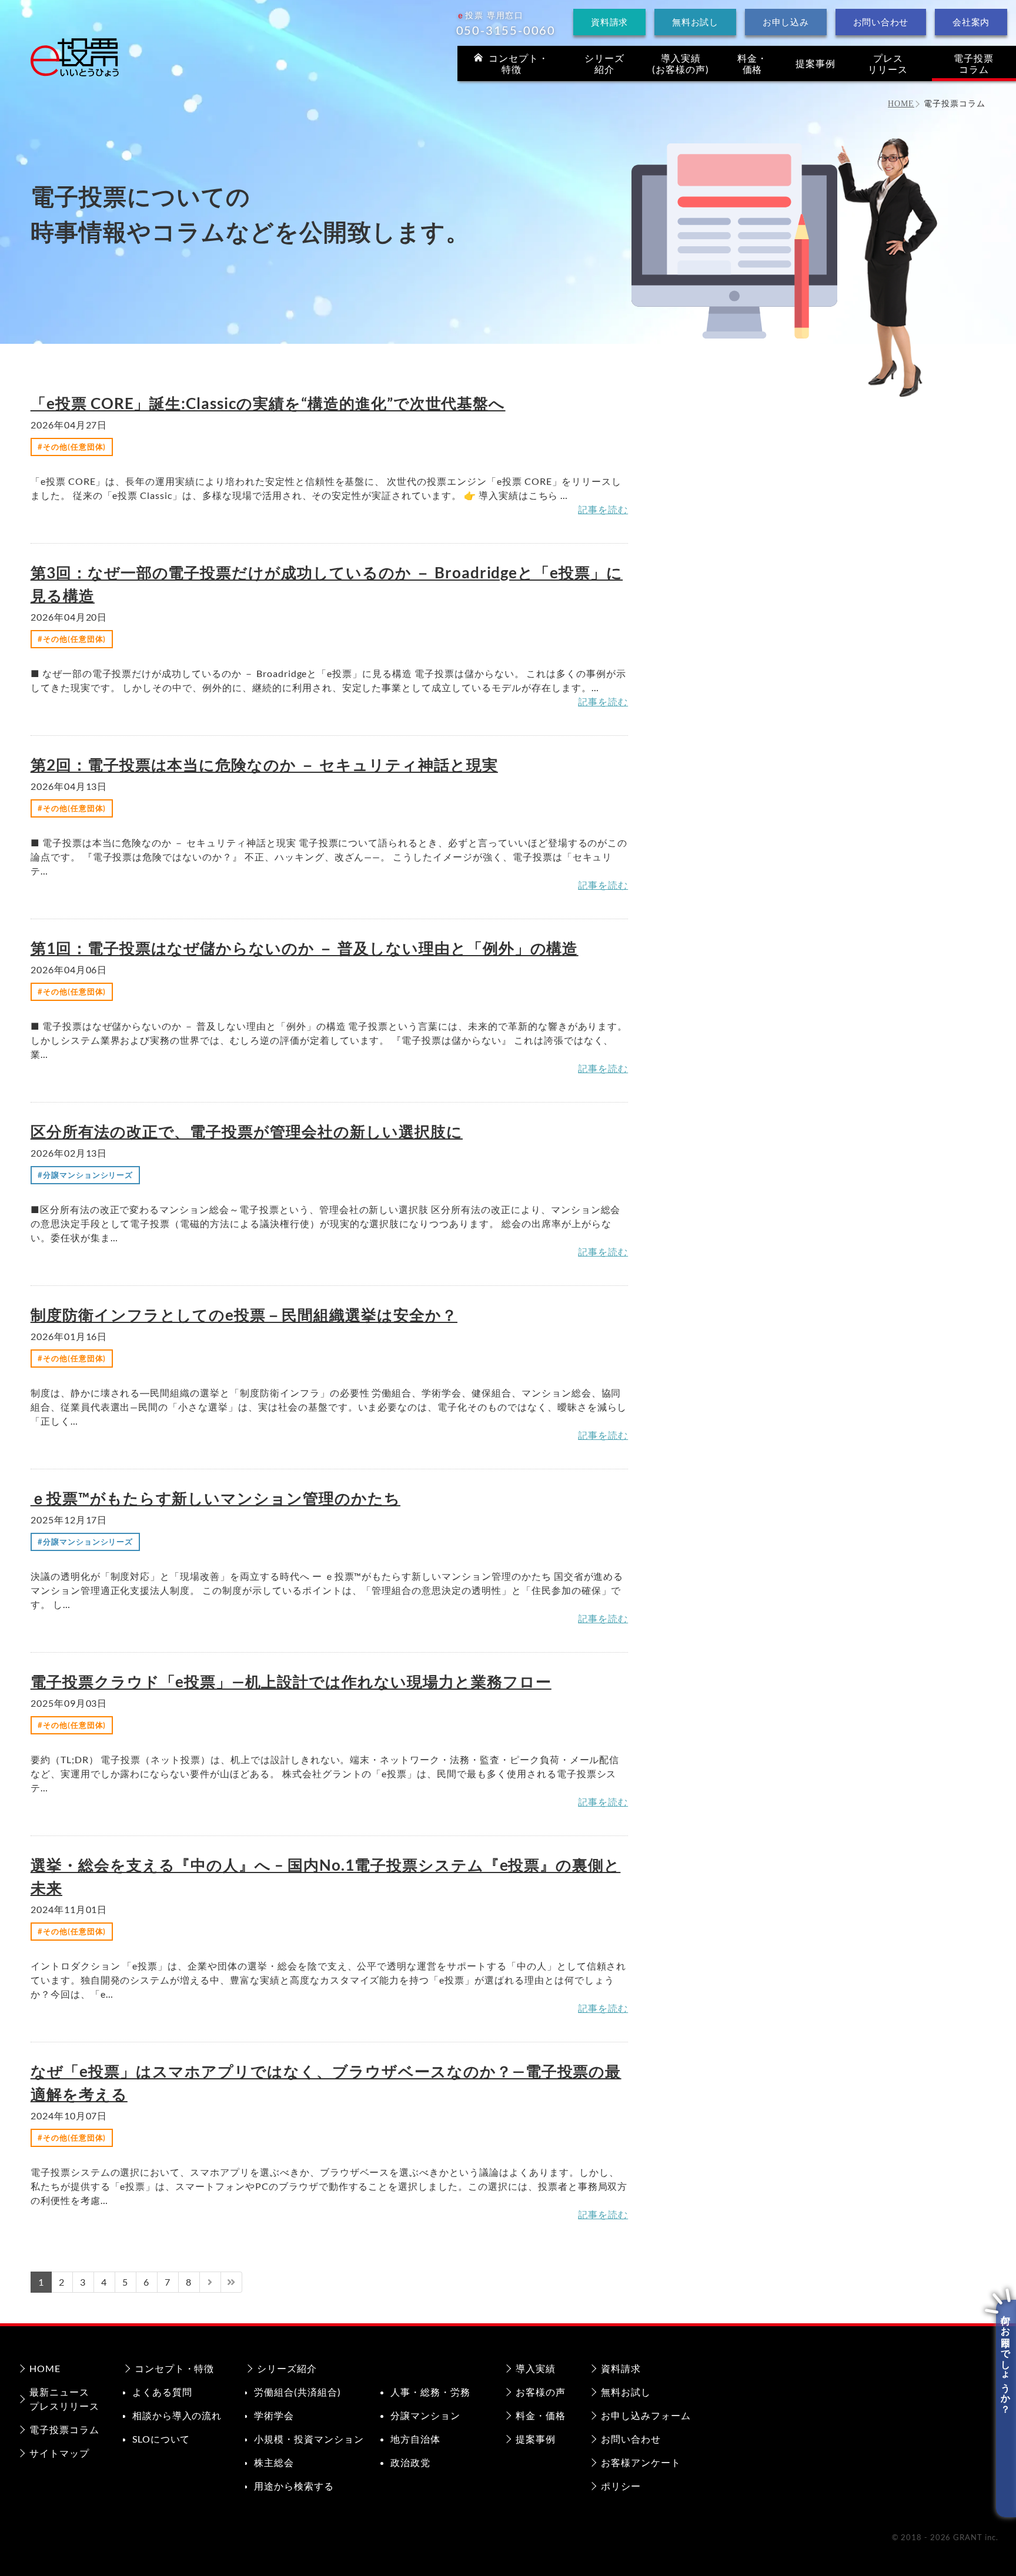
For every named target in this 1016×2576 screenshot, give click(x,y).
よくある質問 (162, 2392)
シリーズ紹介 (604, 63)
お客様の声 (541, 2392)
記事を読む (603, 509)
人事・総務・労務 (430, 2392)
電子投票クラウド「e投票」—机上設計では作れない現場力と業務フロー (291, 1681)
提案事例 (816, 63)
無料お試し (695, 22)
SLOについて (161, 2439)
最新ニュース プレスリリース (64, 2399)
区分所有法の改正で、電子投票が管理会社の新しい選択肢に (247, 1131)
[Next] (210, 2282)
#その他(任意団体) (72, 447)
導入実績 (536, 2368)
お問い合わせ (881, 22)
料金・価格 (752, 63)
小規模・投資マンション (309, 2439)
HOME (45, 2368)
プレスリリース (888, 63)
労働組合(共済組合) (298, 2392)
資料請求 (609, 22)
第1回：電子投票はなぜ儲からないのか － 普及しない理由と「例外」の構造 (305, 948)
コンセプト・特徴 (175, 2368)
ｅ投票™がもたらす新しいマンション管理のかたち (215, 1498)
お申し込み (786, 22)
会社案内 (971, 22)
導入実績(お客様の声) (681, 63)
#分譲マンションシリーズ (86, 1175)
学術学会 (274, 2415)
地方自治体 (415, 2439)
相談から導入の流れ (177, 2415)
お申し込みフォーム (646, 2415)
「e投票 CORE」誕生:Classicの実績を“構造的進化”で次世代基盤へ (268, 403)
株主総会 (274, 2462)
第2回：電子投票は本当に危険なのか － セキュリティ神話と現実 (264, 765)
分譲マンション (425, 2415)
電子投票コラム (974, 63)
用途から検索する (294, 2486)
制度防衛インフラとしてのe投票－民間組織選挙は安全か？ (244, 1315)
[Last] (232, 2282)
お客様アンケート (641, 2462)
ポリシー (621, 2486)
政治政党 (410, 2462)
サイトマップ (59, 2453)
